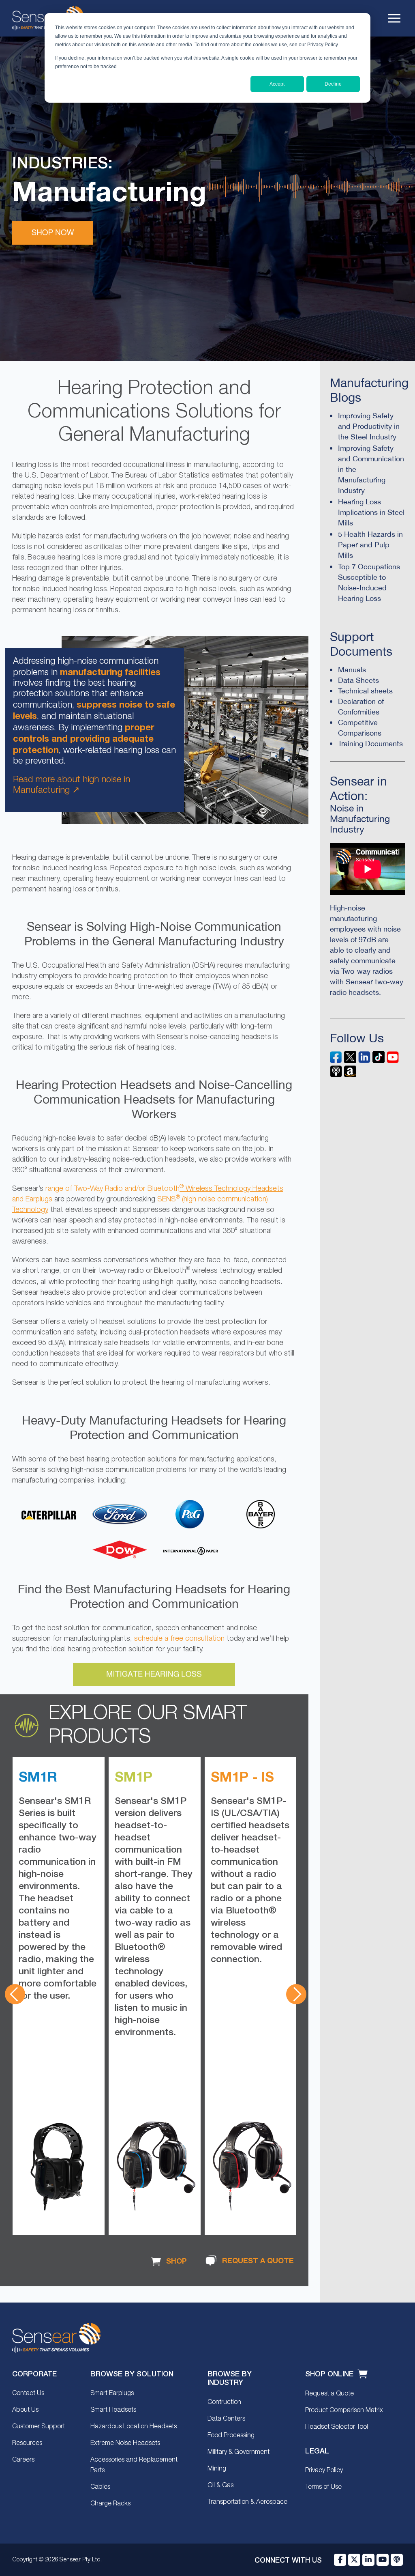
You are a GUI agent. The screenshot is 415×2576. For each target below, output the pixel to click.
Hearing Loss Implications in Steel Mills (371, 512)
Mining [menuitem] (217, 2469)
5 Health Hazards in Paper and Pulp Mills (370, 545)
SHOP (175, 2261)
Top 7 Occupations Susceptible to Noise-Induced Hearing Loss (369, 582)
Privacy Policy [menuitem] (324, 2471)
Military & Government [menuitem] (239, 2452)
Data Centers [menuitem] (226, 2419)
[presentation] (15, 1994)
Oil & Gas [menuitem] (220, 2486)
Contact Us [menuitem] (28, 2393)
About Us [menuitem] (25, 2410)
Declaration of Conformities (361, 707)
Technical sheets (365, 691)
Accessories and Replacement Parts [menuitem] (134, 2465)
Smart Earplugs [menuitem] (112, 2393)
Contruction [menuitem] (224, 2402)
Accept (277, 84)
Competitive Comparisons (360, 728)
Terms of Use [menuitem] (323, 2487)
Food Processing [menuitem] (231, 2436)
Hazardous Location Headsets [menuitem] (134, 2427)
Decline (333, 84)
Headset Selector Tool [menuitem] (337, 2427)
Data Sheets (358, 680)
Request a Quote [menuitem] (329, 2394)
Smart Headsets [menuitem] (113, 2410)
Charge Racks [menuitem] (110, 2504)
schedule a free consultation (179, 1639)
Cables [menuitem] (100, 2487)
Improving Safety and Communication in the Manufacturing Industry (371, 469)
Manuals (352, 670)
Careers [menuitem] (23, 2460)
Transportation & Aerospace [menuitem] (247, 2502)
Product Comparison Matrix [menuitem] (344, 2410)
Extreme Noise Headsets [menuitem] (125, 2443)
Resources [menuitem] (27, 2443)
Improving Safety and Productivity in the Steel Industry (369, 426)
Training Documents (370, 744)
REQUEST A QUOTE (257, 2261)
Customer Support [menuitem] (39, 2427)
